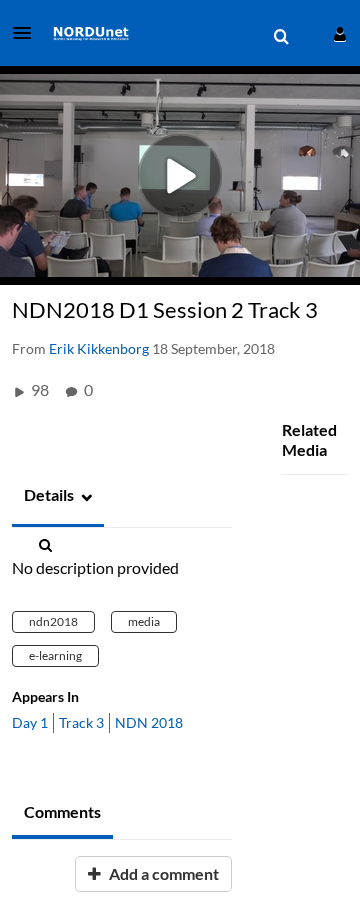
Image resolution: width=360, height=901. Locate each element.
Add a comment (162, 873)
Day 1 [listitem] (30, 722)
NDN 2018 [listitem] (149, 722)
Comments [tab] (62, 811)
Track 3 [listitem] (81, 722)
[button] (28, 33)
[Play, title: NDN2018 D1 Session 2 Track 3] (180, 175)
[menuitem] (281, 37)
